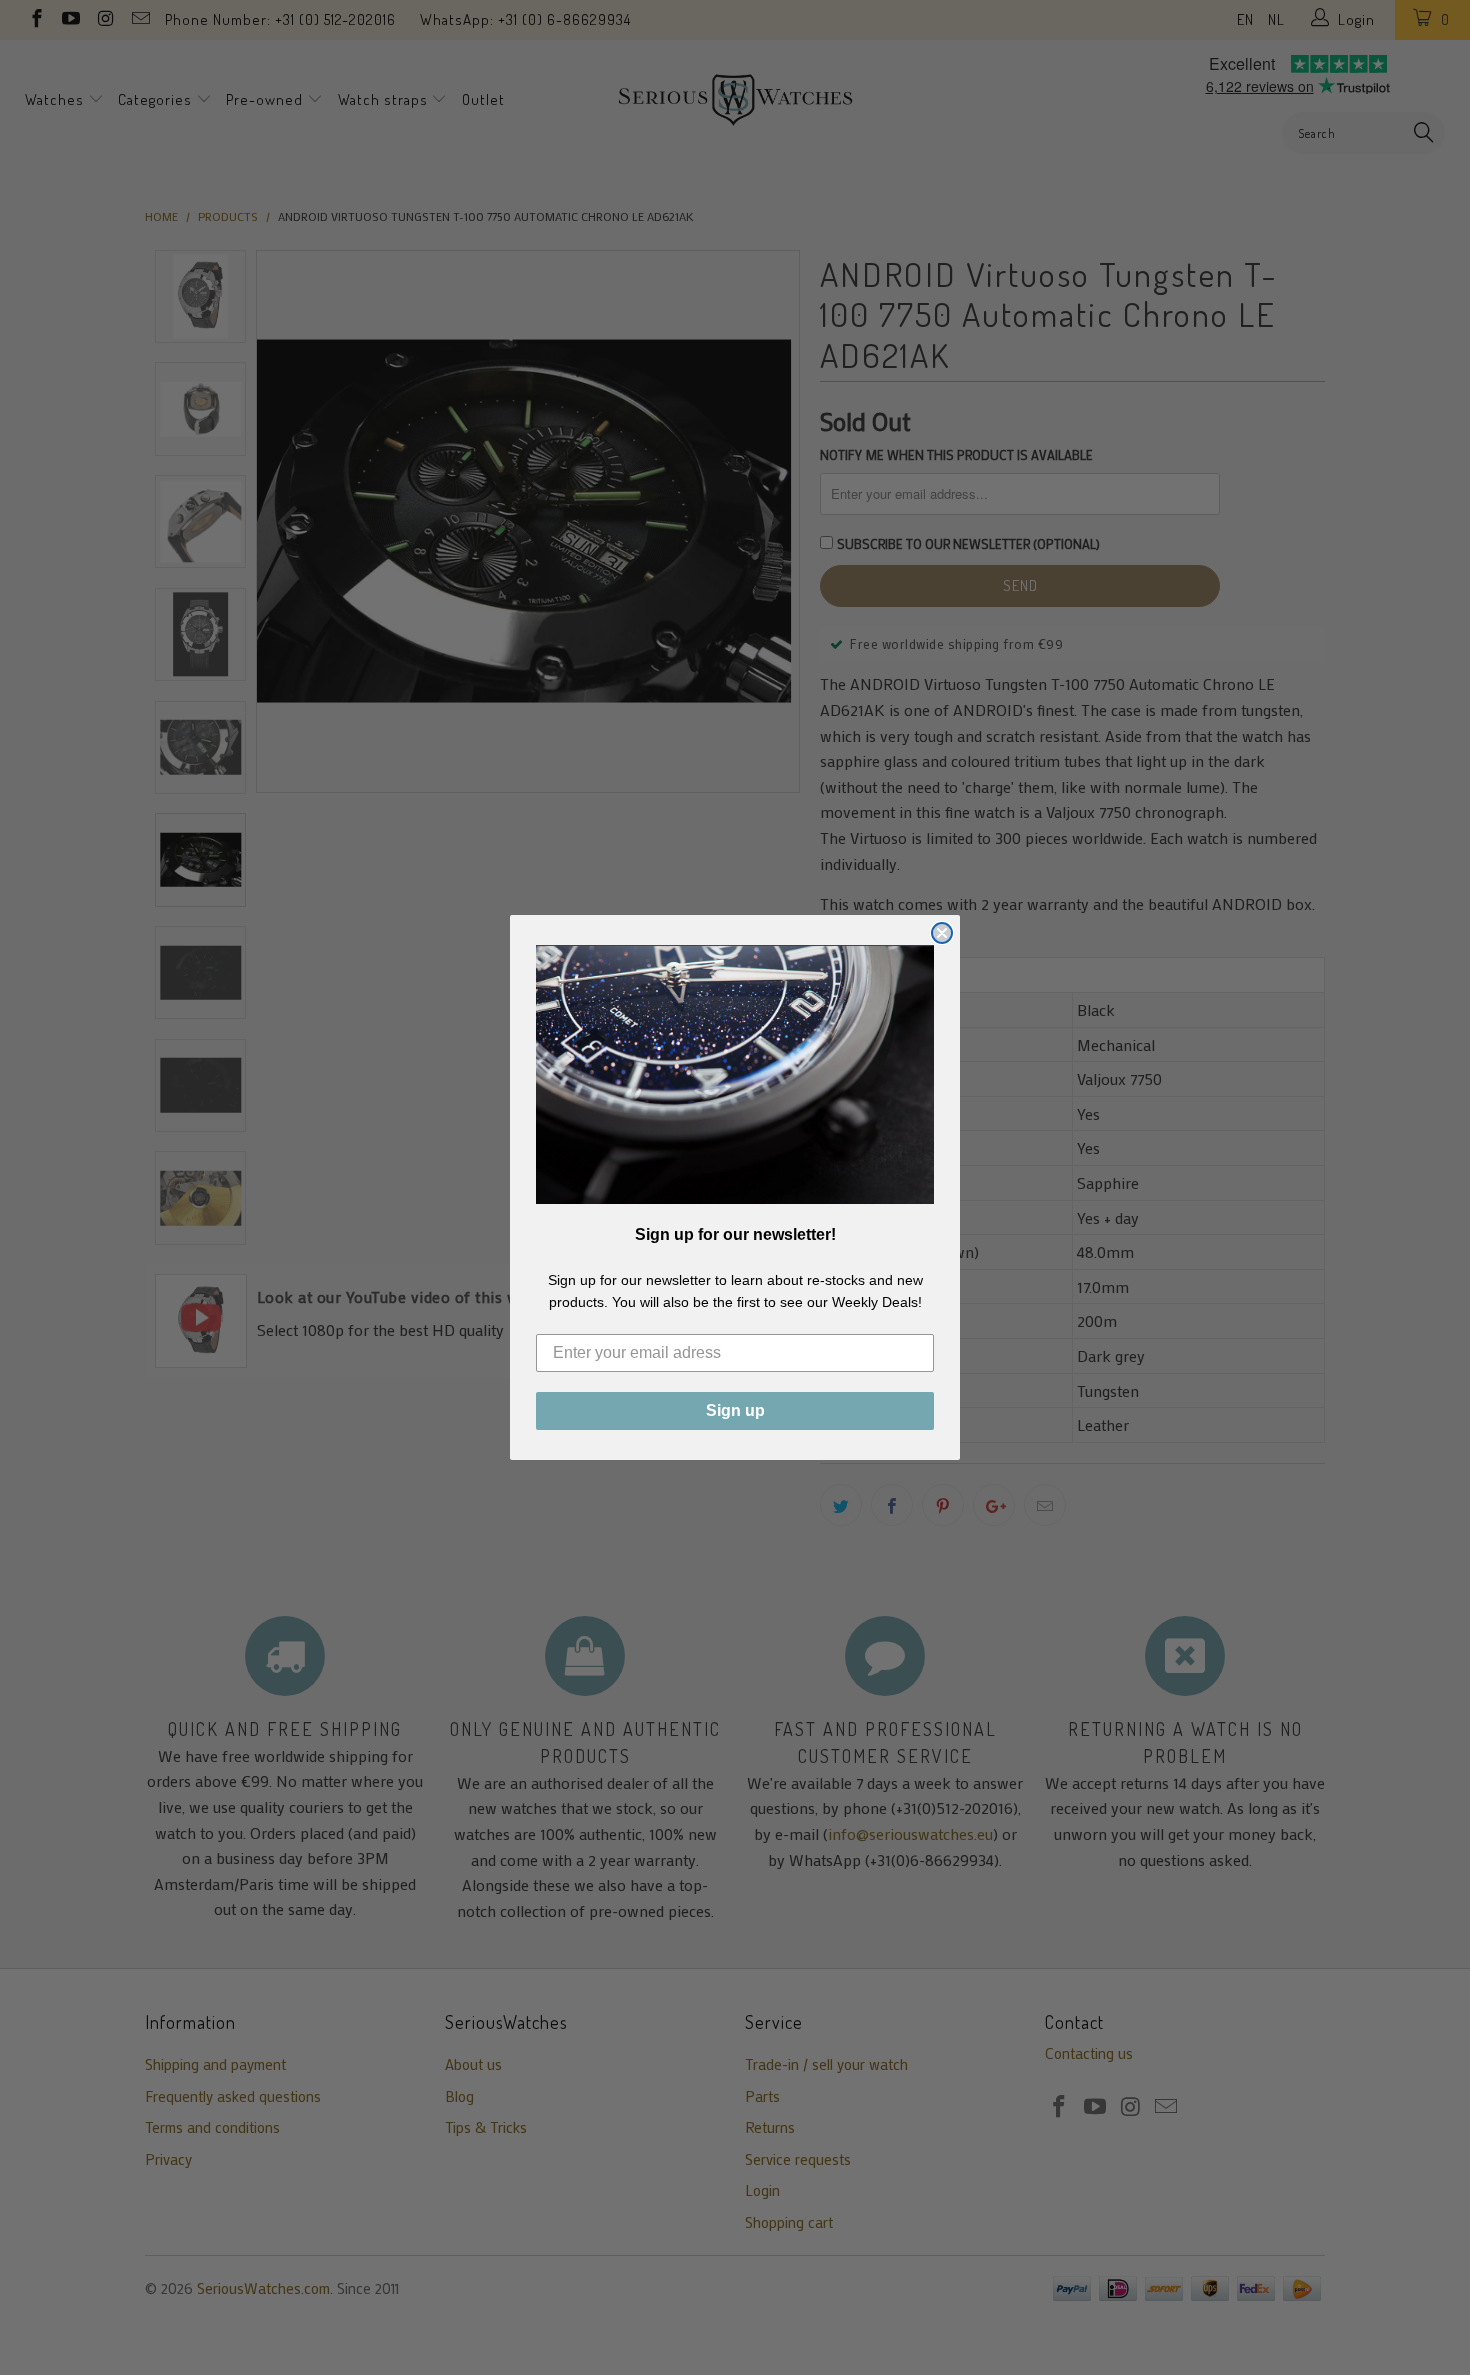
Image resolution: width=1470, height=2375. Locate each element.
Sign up (735, 1410)
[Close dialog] (942, 933)
